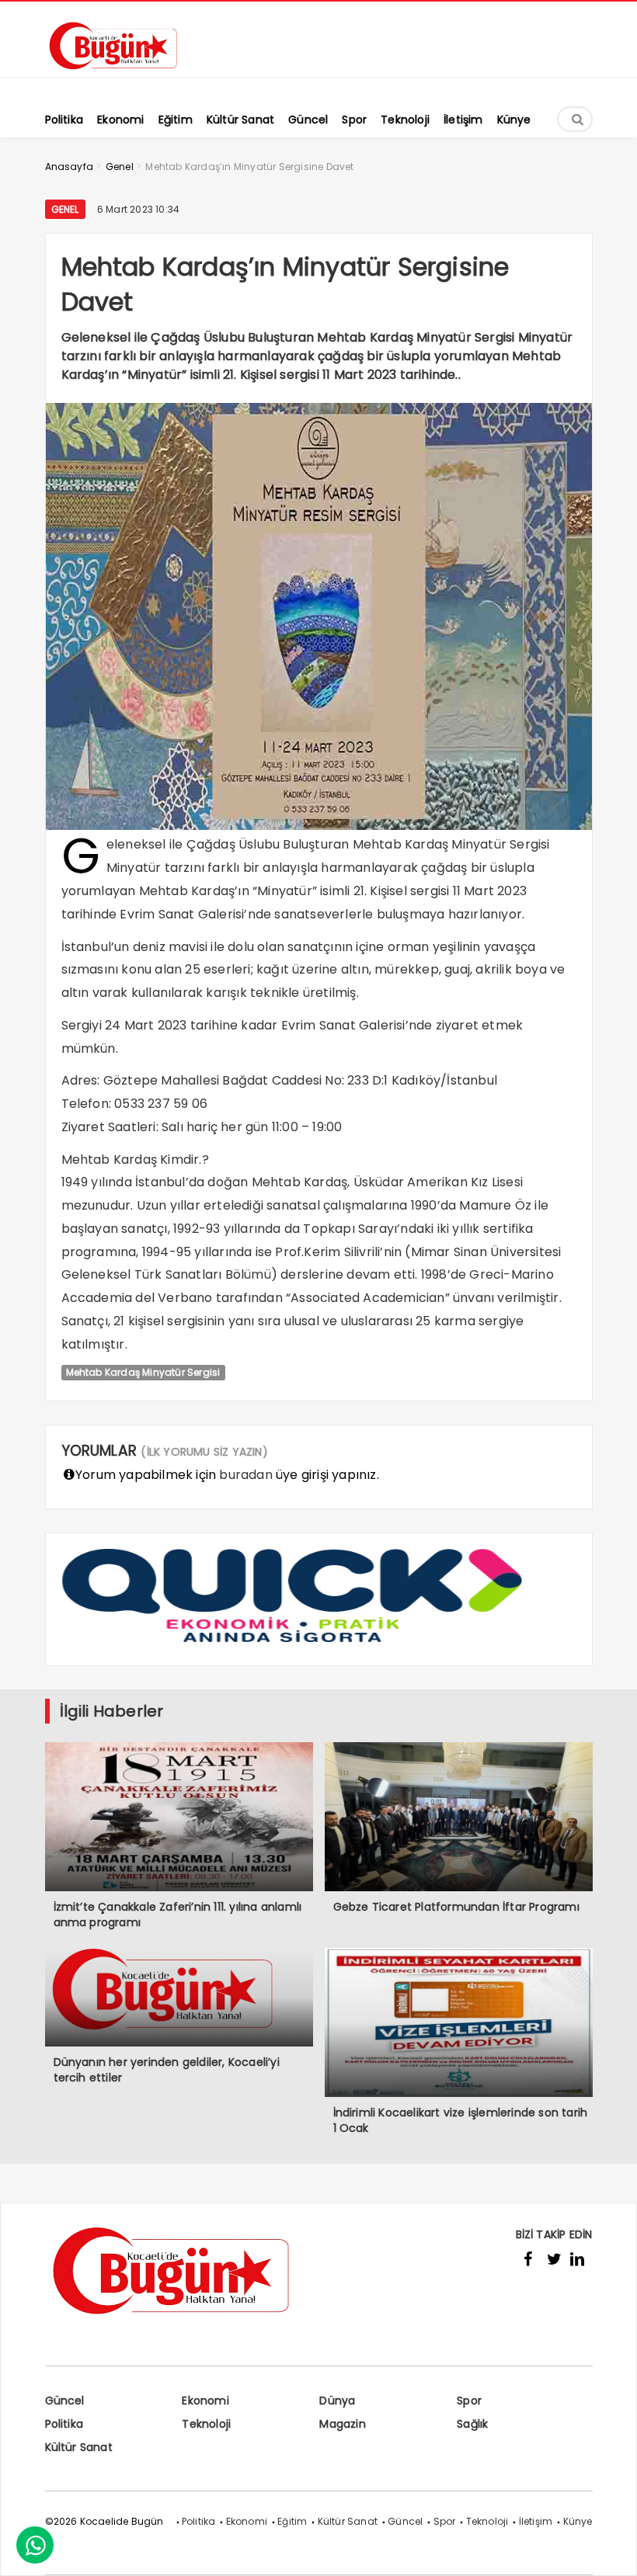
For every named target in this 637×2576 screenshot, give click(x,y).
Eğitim (292, 2521)
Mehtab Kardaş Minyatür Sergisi (143, 1372)
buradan (245, 1475)
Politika (64, 2424)
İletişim (536, 2521)
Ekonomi (205, 2401)
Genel (65, 209)
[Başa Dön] (610, 2549)
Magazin (342, 2424)
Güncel (65, 2401)
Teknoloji (206, 2424)
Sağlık (472, 2424)
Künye (578, 2521)
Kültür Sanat (79, 2447)
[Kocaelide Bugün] (123, 75)
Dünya (337, 2401)
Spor (469, 2401)
